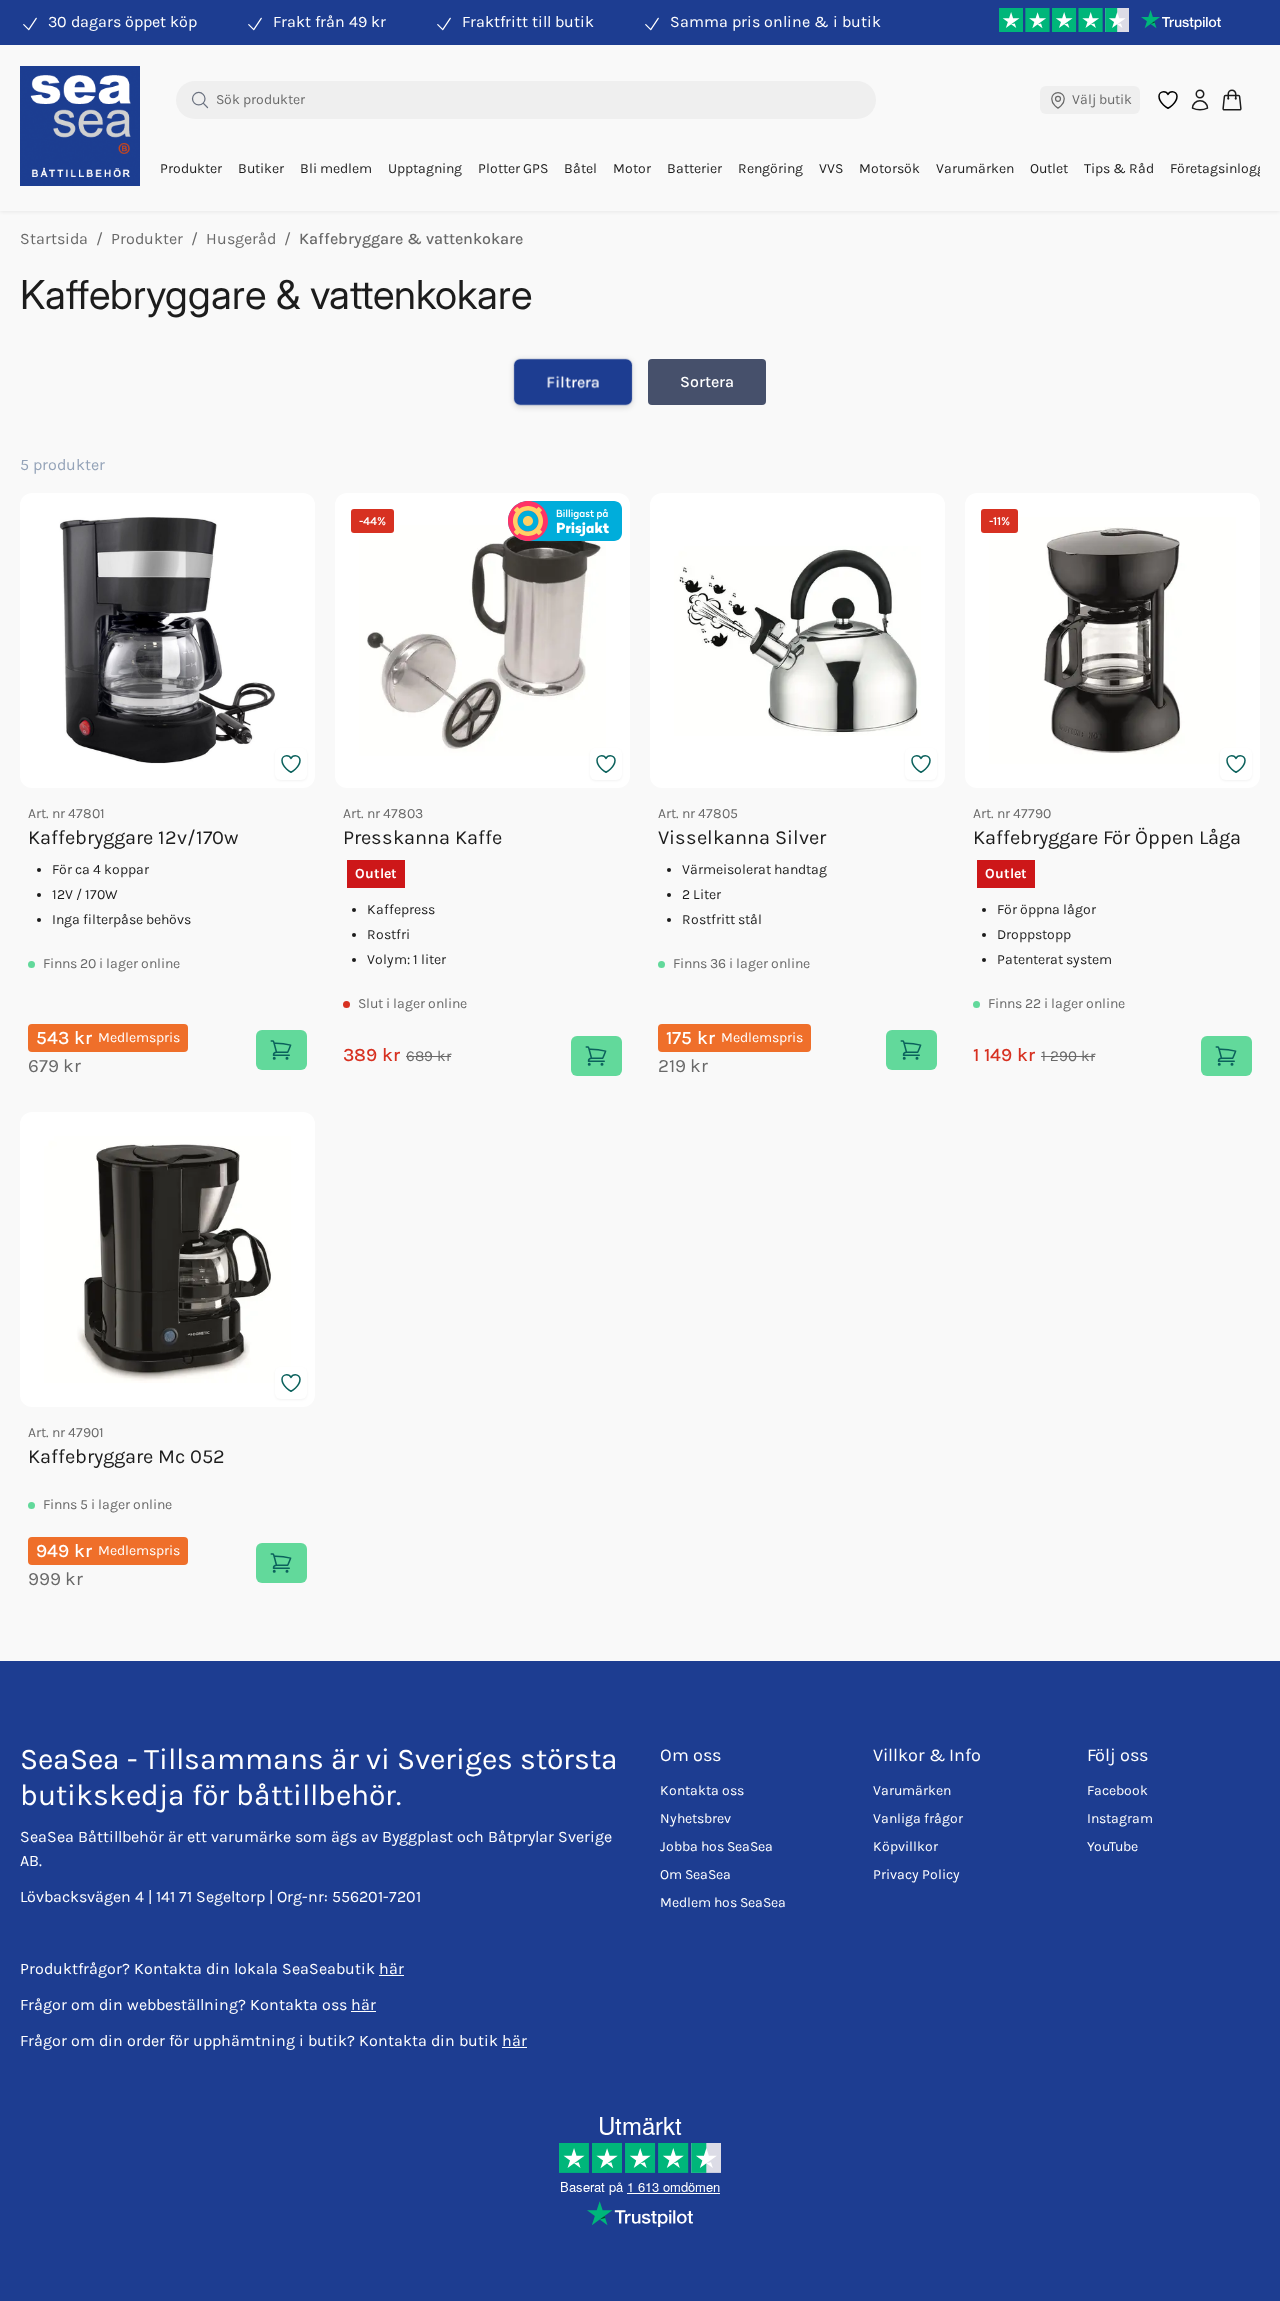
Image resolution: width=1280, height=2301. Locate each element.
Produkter (191, 168)
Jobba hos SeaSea (716, 1846)
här (391, 1968)
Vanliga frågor (918, 1818)
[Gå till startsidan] (80, 126)
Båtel (580, 168)
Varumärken (975, 168)
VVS (831, 168)
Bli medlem (336, 168)
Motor (632, 168)
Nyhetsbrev (695, 1818)
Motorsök (889, 168)
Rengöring (770, 168)
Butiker (261, 168)
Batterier (694, 168)
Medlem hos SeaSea (723, 1902)
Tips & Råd (1119, 168)
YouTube (1112, 1846)
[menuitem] (191, 169)
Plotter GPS (513, 168)
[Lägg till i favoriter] (291, 764)
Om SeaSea (695, 1874)
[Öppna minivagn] (1232, 99)
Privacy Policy (916, 1874)
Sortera (707, 381)
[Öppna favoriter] (1168, 100)
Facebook (1117, 1790)
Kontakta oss (702, 1790)
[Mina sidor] (1200, 100)
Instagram (1120, 1818)
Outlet (1049, 168)
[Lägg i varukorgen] (281, 1050)
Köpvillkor (905, 1846)
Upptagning (425, 168)
